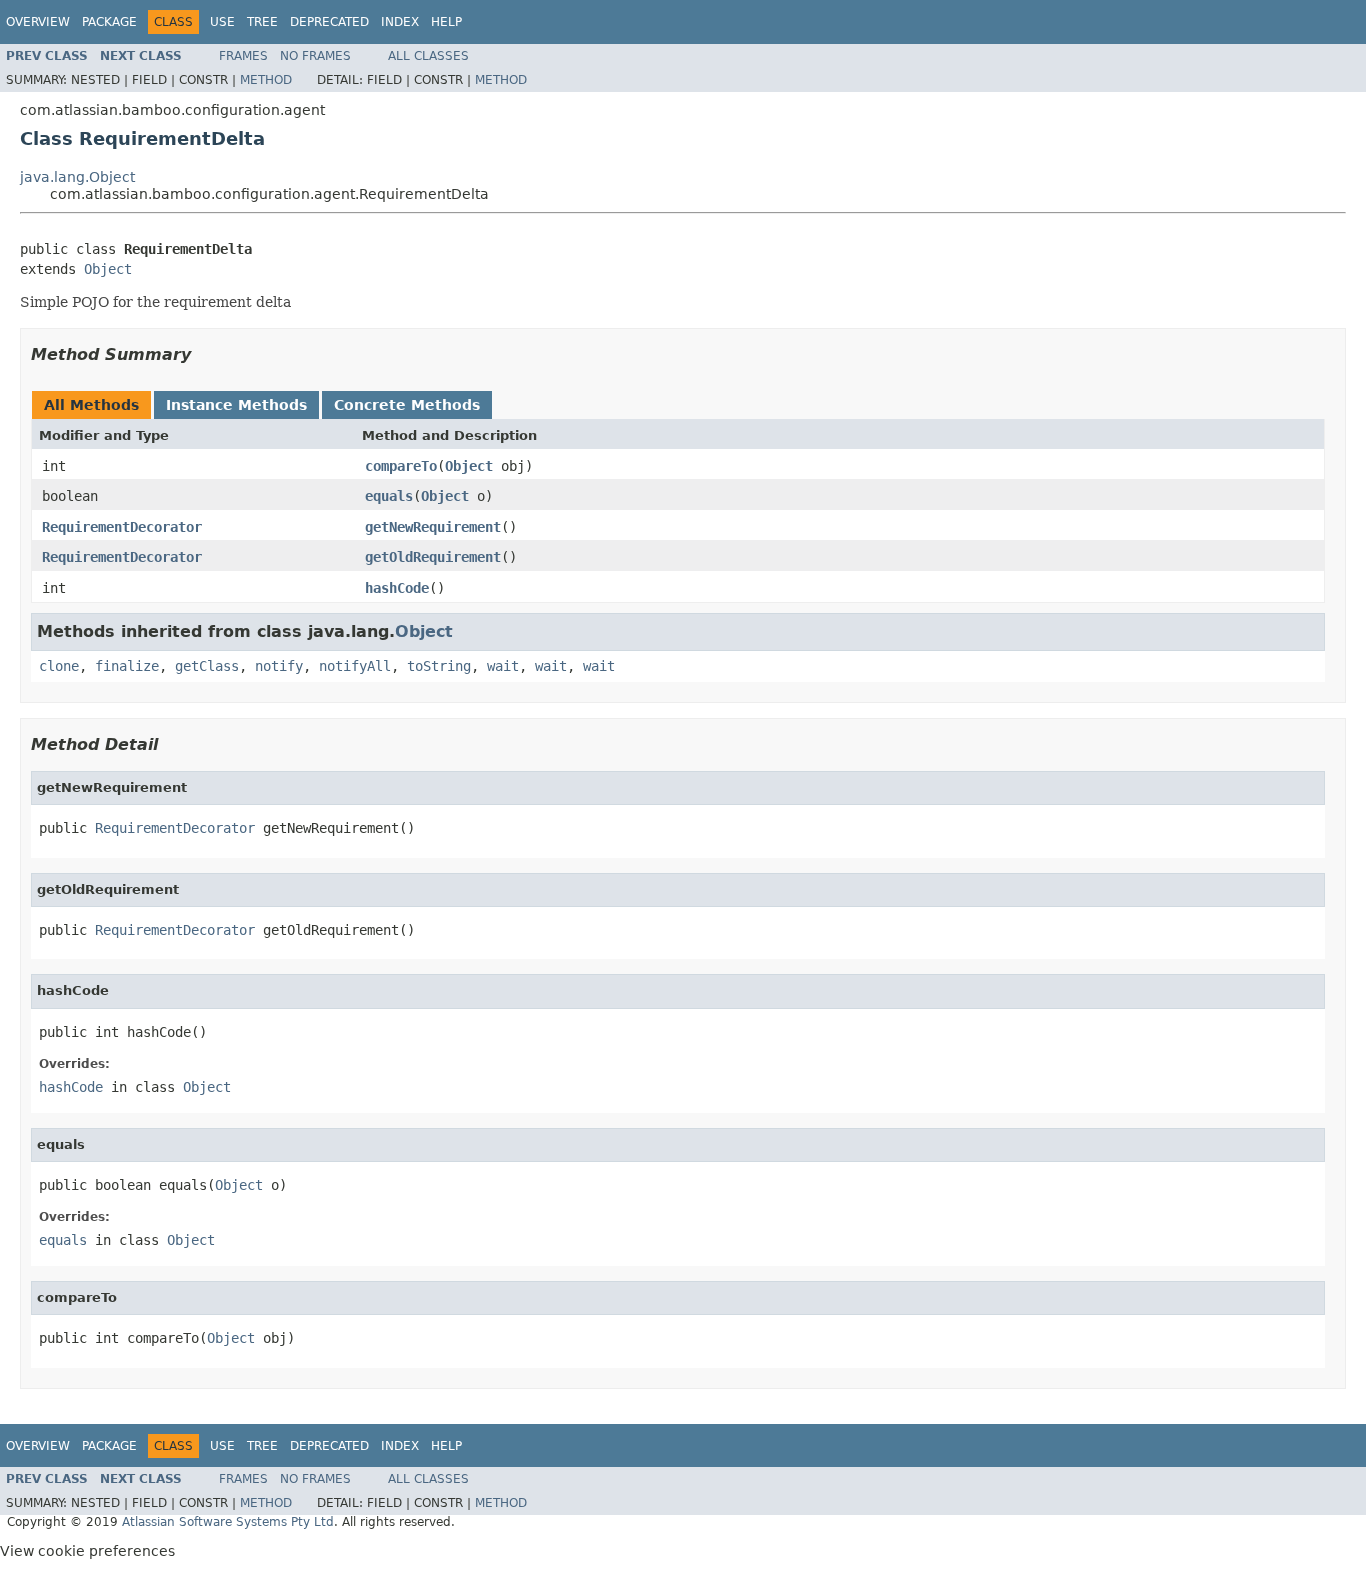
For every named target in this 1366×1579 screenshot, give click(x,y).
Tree (262, 22)
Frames (243, 56)
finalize (127, 666)
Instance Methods (236, 405)
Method (266, 80)
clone (59, 666)
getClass (207, 666)
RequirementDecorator (122, 527)
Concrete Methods (407, 405)
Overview (38, 22)
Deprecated (329, 22)
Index (400, 22)
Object (108, 269)
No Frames (315, 56)
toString (439, 666)
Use (222, 22)
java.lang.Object (77, 177)
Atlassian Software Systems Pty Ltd (228, 1522)
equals (389, 496)
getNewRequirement (433, 527)
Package (109, 22)
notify (279, 666)
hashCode (397, 588)
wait (503, 666)
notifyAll (355, 666)
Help (446, 22)
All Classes (428, 56)
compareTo (401, 466)
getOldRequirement (433, 557)
